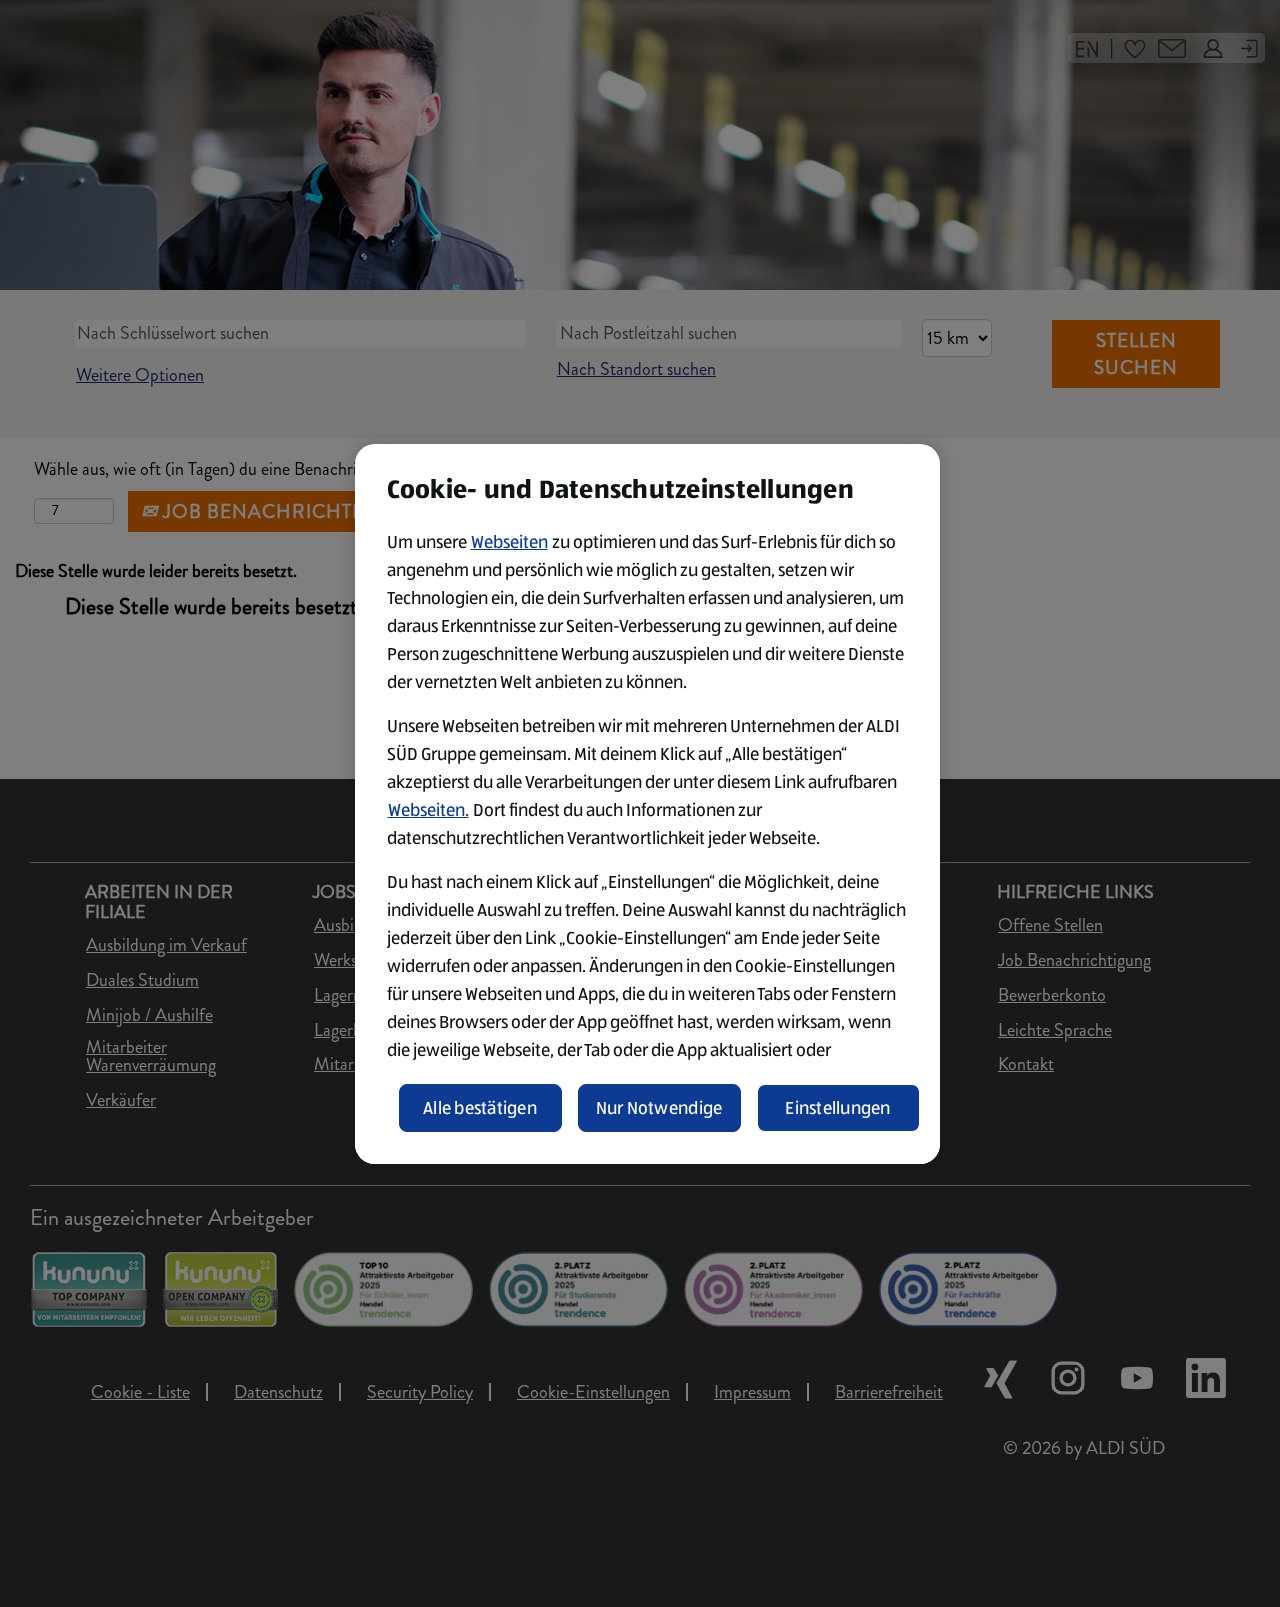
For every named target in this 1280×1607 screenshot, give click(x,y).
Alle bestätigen (480, 1108)
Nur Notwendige (659, 1108)
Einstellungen (838, 1108)
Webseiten (509, 542)
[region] (647, 804)
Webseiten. (428, 810)
